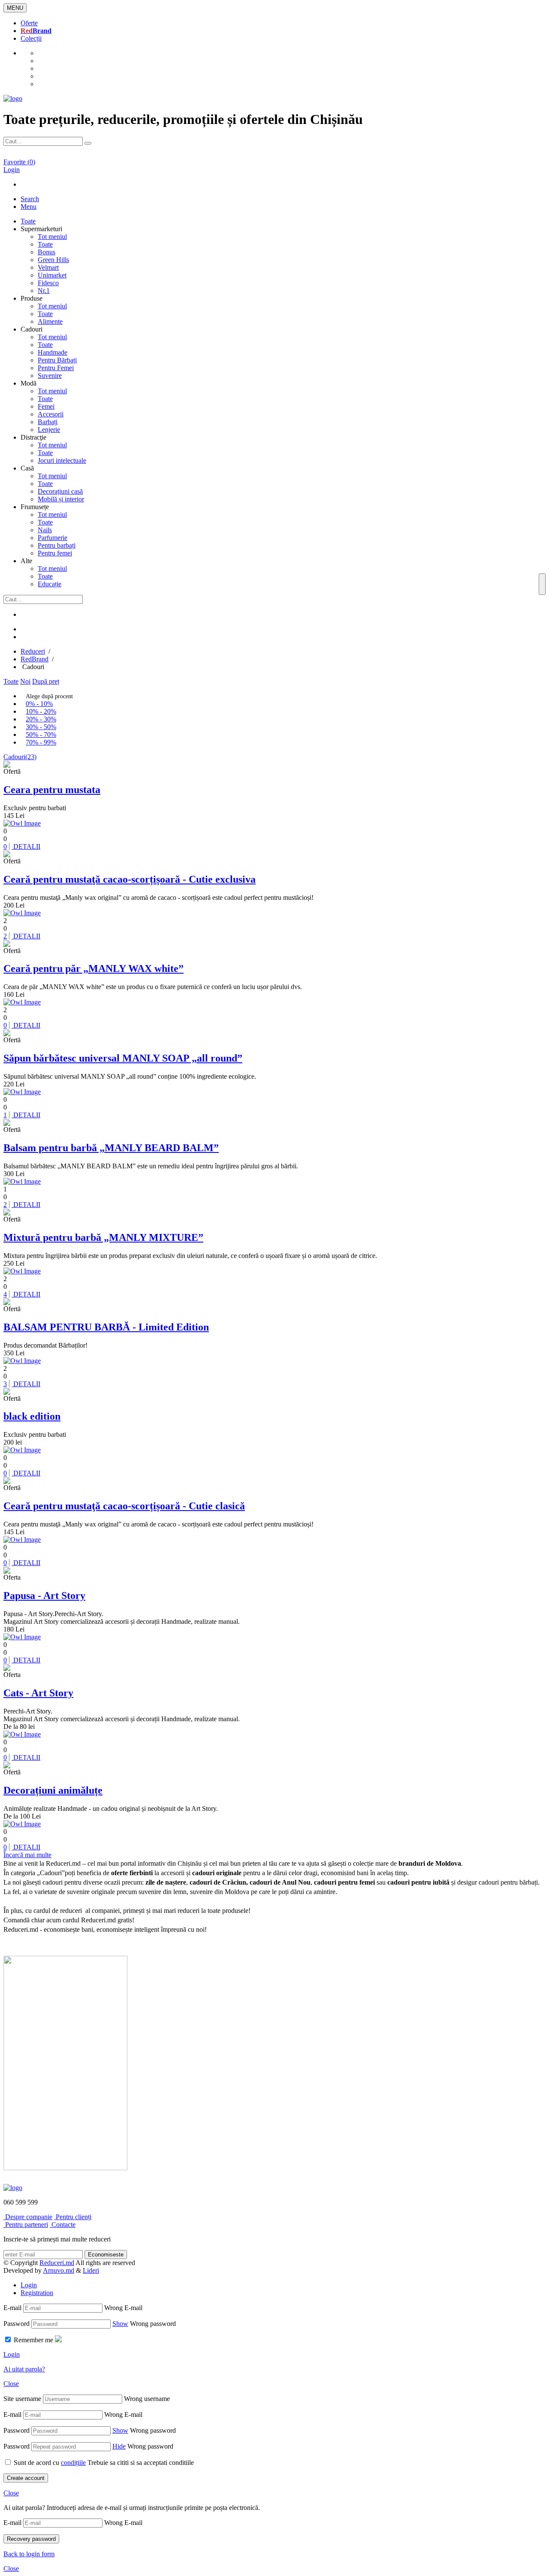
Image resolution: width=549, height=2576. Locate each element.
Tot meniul (52, 237)
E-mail (12, 2308)
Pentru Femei (56, 368)
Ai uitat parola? (24, 2369)
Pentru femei (55, 553)
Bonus (47, 252)
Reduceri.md (57, 2263)
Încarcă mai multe (27, 1855)
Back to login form (29, 2554)
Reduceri (33, 651)
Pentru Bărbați (57, 360)
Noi (25, 681)
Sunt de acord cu (50, 2463)
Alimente (50, 321)
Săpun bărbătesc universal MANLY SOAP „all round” (123, 1058)
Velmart (48, 267)
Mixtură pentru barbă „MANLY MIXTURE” (103, 1237)
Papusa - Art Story (44, 1596)
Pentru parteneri (26, 2225)
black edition (32, 1416)
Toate (45, 244)
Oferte (29, 23)
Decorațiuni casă (60, 491)
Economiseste (106, 2255)
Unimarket (52, 275)
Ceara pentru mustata (52, 790)
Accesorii (51, 414)
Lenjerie (49, 430)
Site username (22, 2399)
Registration (37, 2293)
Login (29, 2285)
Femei (46, 406)
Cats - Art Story (38, 1693)
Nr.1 (44, 291)
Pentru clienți (73, 2217)
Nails (45, 530)
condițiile (73, 2463)
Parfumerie (53, 538)
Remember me (33, 2340)
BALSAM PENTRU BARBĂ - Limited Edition (106, 1327)
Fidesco (48, 283)
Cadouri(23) (20, 757)
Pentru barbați (57, 545)
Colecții (31, 38)
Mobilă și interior (61, 499)
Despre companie (28, 2217)
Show (120, 2324)
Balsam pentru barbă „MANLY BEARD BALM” (111, 1148)
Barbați (48, 422)
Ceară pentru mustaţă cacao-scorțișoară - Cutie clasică (124, 1506)
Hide (119, 2446)
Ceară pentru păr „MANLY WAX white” (94, 968)
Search (30, 199)
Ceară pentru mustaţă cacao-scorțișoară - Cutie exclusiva (130, 879)
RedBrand (35, 659)
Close (11, 2384)
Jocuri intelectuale (62, 460)
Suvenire (50, 376)
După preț (46, 681)
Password (17, 2324)
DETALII (22, 846)
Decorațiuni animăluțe (53, 1790)
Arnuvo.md (59, 2270)
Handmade (53, 352)
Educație (50, 584)
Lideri (91, 2270)
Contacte (63, 2225)
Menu (29, 207)
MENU (15, 8)
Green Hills (53, 260)
